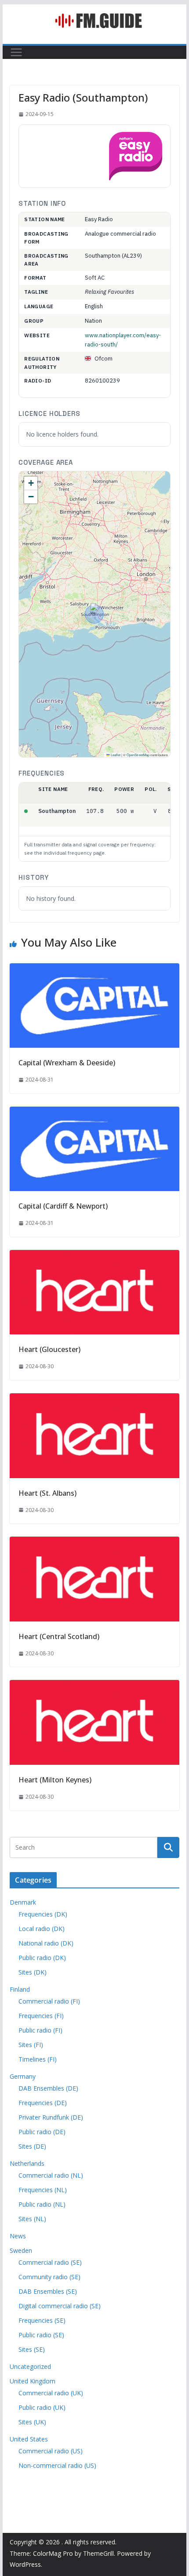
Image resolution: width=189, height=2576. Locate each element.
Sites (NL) (32, 2219)
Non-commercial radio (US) (57, 2465)
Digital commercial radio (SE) (60, 2306)
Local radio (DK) (42, 1929)
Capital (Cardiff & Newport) (63, 1206)
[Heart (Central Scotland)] (94, 1543)
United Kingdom (33, 2381)
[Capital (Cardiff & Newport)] (94, 1113)
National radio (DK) (46, 1943)
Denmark (23, 1902)
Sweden (21, 2250)
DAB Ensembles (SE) (48, 2291)
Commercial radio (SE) (50, 2262)
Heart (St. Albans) (47, 1493)
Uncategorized (30, 2366)
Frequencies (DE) (43, 2103)
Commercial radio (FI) (49, 2001)
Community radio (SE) (49, 2277)
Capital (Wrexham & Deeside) (67, 1063)
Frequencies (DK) (43, 1914)
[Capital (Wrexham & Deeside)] (94, 969)
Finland (20, 1989)
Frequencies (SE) (42, 2320)
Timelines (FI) (38, 2059)
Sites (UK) (32, 2422)
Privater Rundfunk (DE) (51, 2117)
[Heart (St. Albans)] (94, 1399)
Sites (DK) (33, 1972)
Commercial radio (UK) (51, 2393)
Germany (23, 2076)
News (18, 2236)
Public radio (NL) (42, 2204)
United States (29, 2439)
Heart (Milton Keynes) (55, 1780)
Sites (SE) (32, 2349)
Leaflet (115, 755)
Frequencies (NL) (43, 2190)
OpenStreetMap (138, 755)
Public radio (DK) (42, 1958)
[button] (94, 609)
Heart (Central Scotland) (59, 1636)
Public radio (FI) (40, 2030)
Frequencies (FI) (41, 2016)
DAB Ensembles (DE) (48, 2088)
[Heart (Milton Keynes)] (94, 1686)
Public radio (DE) (42, 2132)
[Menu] (16, 52)
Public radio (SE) (41, 2335)
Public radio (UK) (42, 2407)
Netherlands (27, 2163)
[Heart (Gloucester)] (94, 1256)
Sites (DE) (32, 2146)
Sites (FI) (31, 2045)
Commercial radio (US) (51, 2451)
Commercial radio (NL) (51, 2175)
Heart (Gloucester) (49, 1349)
